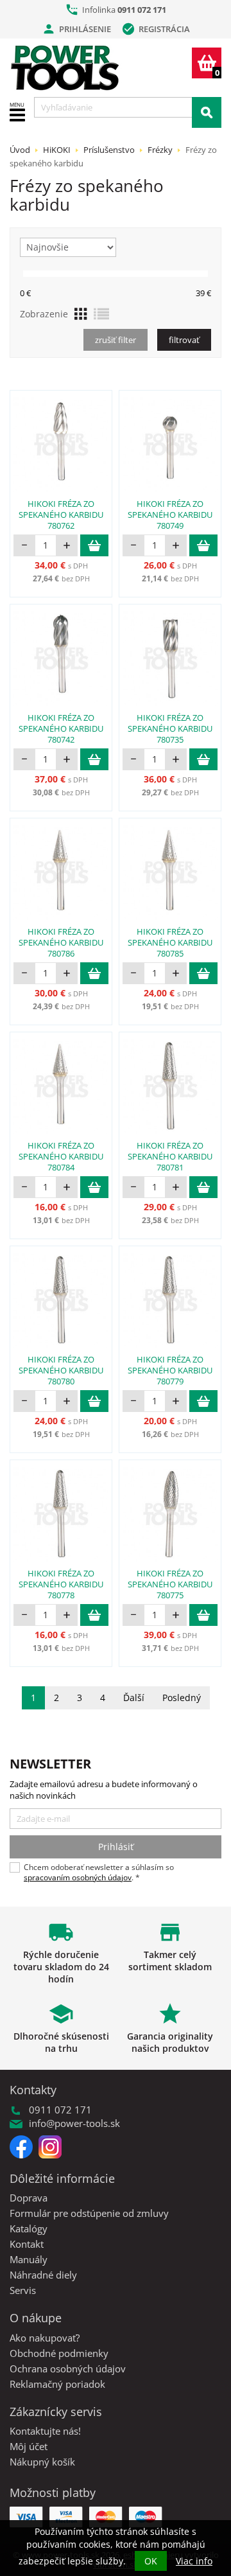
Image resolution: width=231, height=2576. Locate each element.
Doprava (29, 2198)
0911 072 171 (142, 10)
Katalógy (29, 2228)
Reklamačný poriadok (57, 2384)
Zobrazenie (44, 314)
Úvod (20, 150)
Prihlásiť (116, 1847)
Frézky (160, 150)
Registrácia (156, 29)
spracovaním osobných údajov (78, 1877)
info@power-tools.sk (74, 2123)
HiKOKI (57, 150)
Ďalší (134, 1698)
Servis (23, 2290)
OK (151, 2561)
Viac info (194, 2561)
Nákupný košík (42, 2462)
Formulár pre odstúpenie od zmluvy (89, 2213)
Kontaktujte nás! (45, 2431)
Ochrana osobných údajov (68, 2369)
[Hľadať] (207, 112)
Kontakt (27, 2244)
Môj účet (29, 2446)
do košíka (94, 545)
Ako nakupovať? (45, 2338)
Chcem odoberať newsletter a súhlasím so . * (99, 1873)
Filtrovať (184, 340)
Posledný (182, 1698)
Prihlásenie (76, 29)
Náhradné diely (43, 2275)
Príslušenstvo (109, 150)
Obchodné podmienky (59, 2353)
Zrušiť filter (116, 340)
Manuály (29, 2259)
